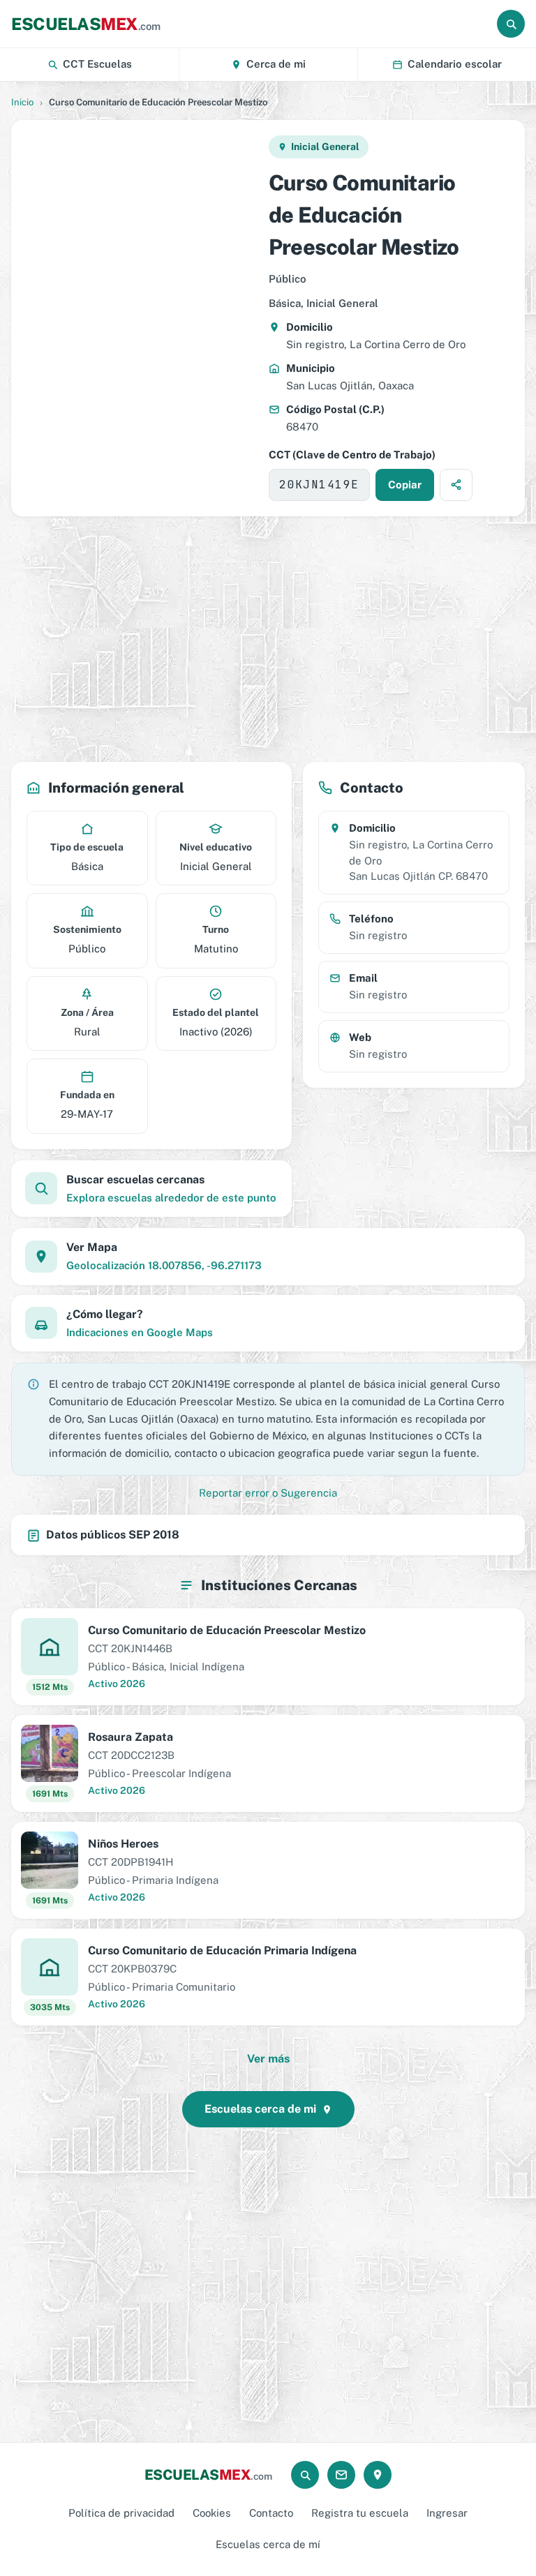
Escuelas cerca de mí (268, 2544)
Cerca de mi (276, 64)
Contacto (271, 2513)
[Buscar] (511, 24)
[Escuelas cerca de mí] (378, 2475)
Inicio (22, 102)
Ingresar (447, 2513)
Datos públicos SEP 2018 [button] (113, 1535)
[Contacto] (341, 2475)
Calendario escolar (455, 64)
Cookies (212, 2513)
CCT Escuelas (97, 64)
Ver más (268, 2059)
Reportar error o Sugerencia (268, 1493)
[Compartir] (456, 485)
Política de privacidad (121, 2513)
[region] (139, 318)
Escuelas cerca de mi (260, 2109)
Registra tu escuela (360, 2513)
